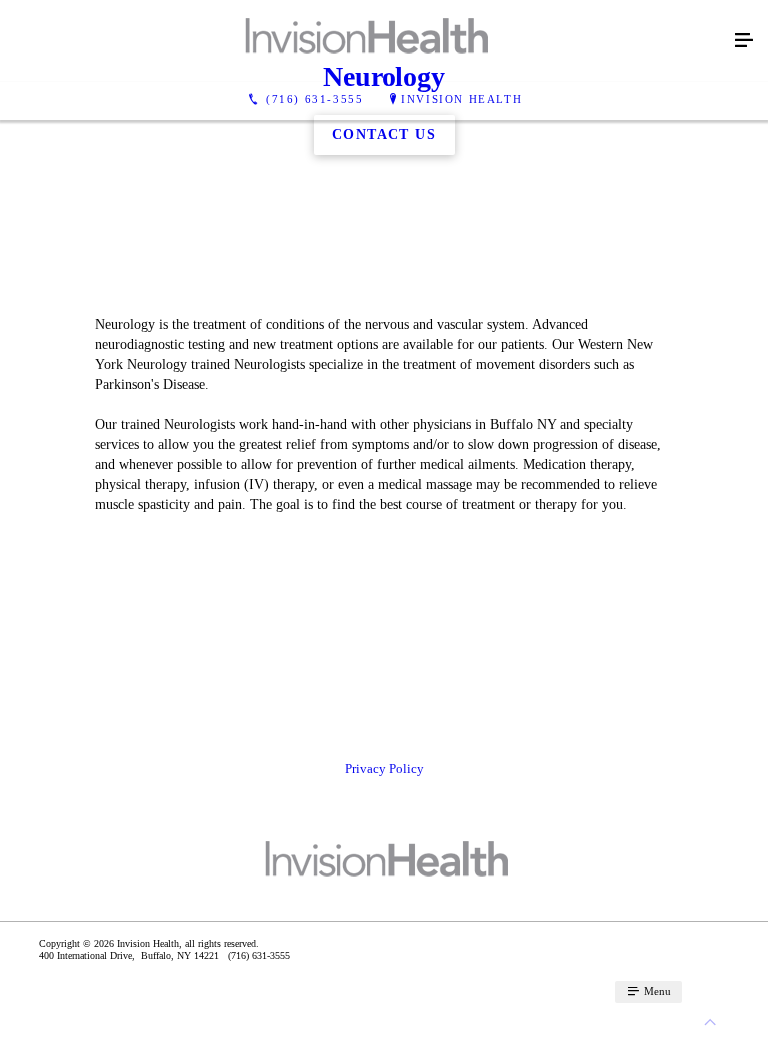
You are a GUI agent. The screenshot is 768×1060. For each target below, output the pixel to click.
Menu (656, 991)
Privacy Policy (384, 768)
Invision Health (461, 99)
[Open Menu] (744, 41)
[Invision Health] (364, 41)
